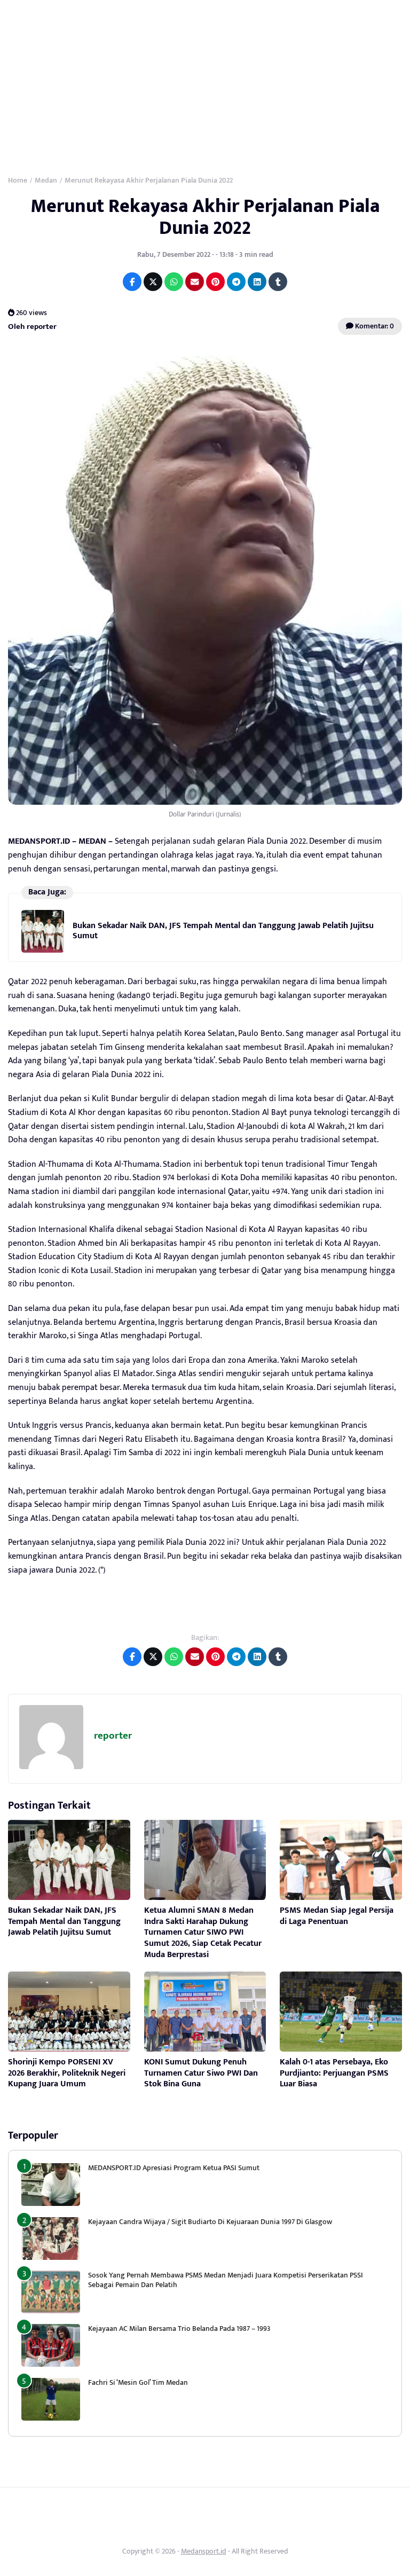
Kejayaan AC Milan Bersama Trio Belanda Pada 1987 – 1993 (179, 2328)
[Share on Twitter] (153, 282)
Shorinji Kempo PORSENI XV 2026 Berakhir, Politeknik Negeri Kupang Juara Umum (67, 2073)
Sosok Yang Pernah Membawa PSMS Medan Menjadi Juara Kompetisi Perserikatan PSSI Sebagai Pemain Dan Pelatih (226, 2280)
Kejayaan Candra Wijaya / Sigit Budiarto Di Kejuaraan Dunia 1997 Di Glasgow (210, 2222)
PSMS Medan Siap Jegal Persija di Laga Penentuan (337, 1916)
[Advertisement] (205, 80)
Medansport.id (204, 2551)
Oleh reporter (32, 327)
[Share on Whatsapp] (174, 282)
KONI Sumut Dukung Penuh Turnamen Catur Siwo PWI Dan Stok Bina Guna (201, 2073)
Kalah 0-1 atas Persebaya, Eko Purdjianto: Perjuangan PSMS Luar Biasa (334, 2073)
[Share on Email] (195, 282)
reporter (113, 1736)
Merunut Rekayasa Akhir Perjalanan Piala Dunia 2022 (205, 217)
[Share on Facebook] (132, 282)
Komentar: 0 (374, 326)
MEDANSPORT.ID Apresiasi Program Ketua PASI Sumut (175, 2168)
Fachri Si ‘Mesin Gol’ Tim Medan (138, 2382)
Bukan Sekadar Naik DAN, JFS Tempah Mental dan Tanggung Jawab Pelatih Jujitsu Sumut (223, 930)
